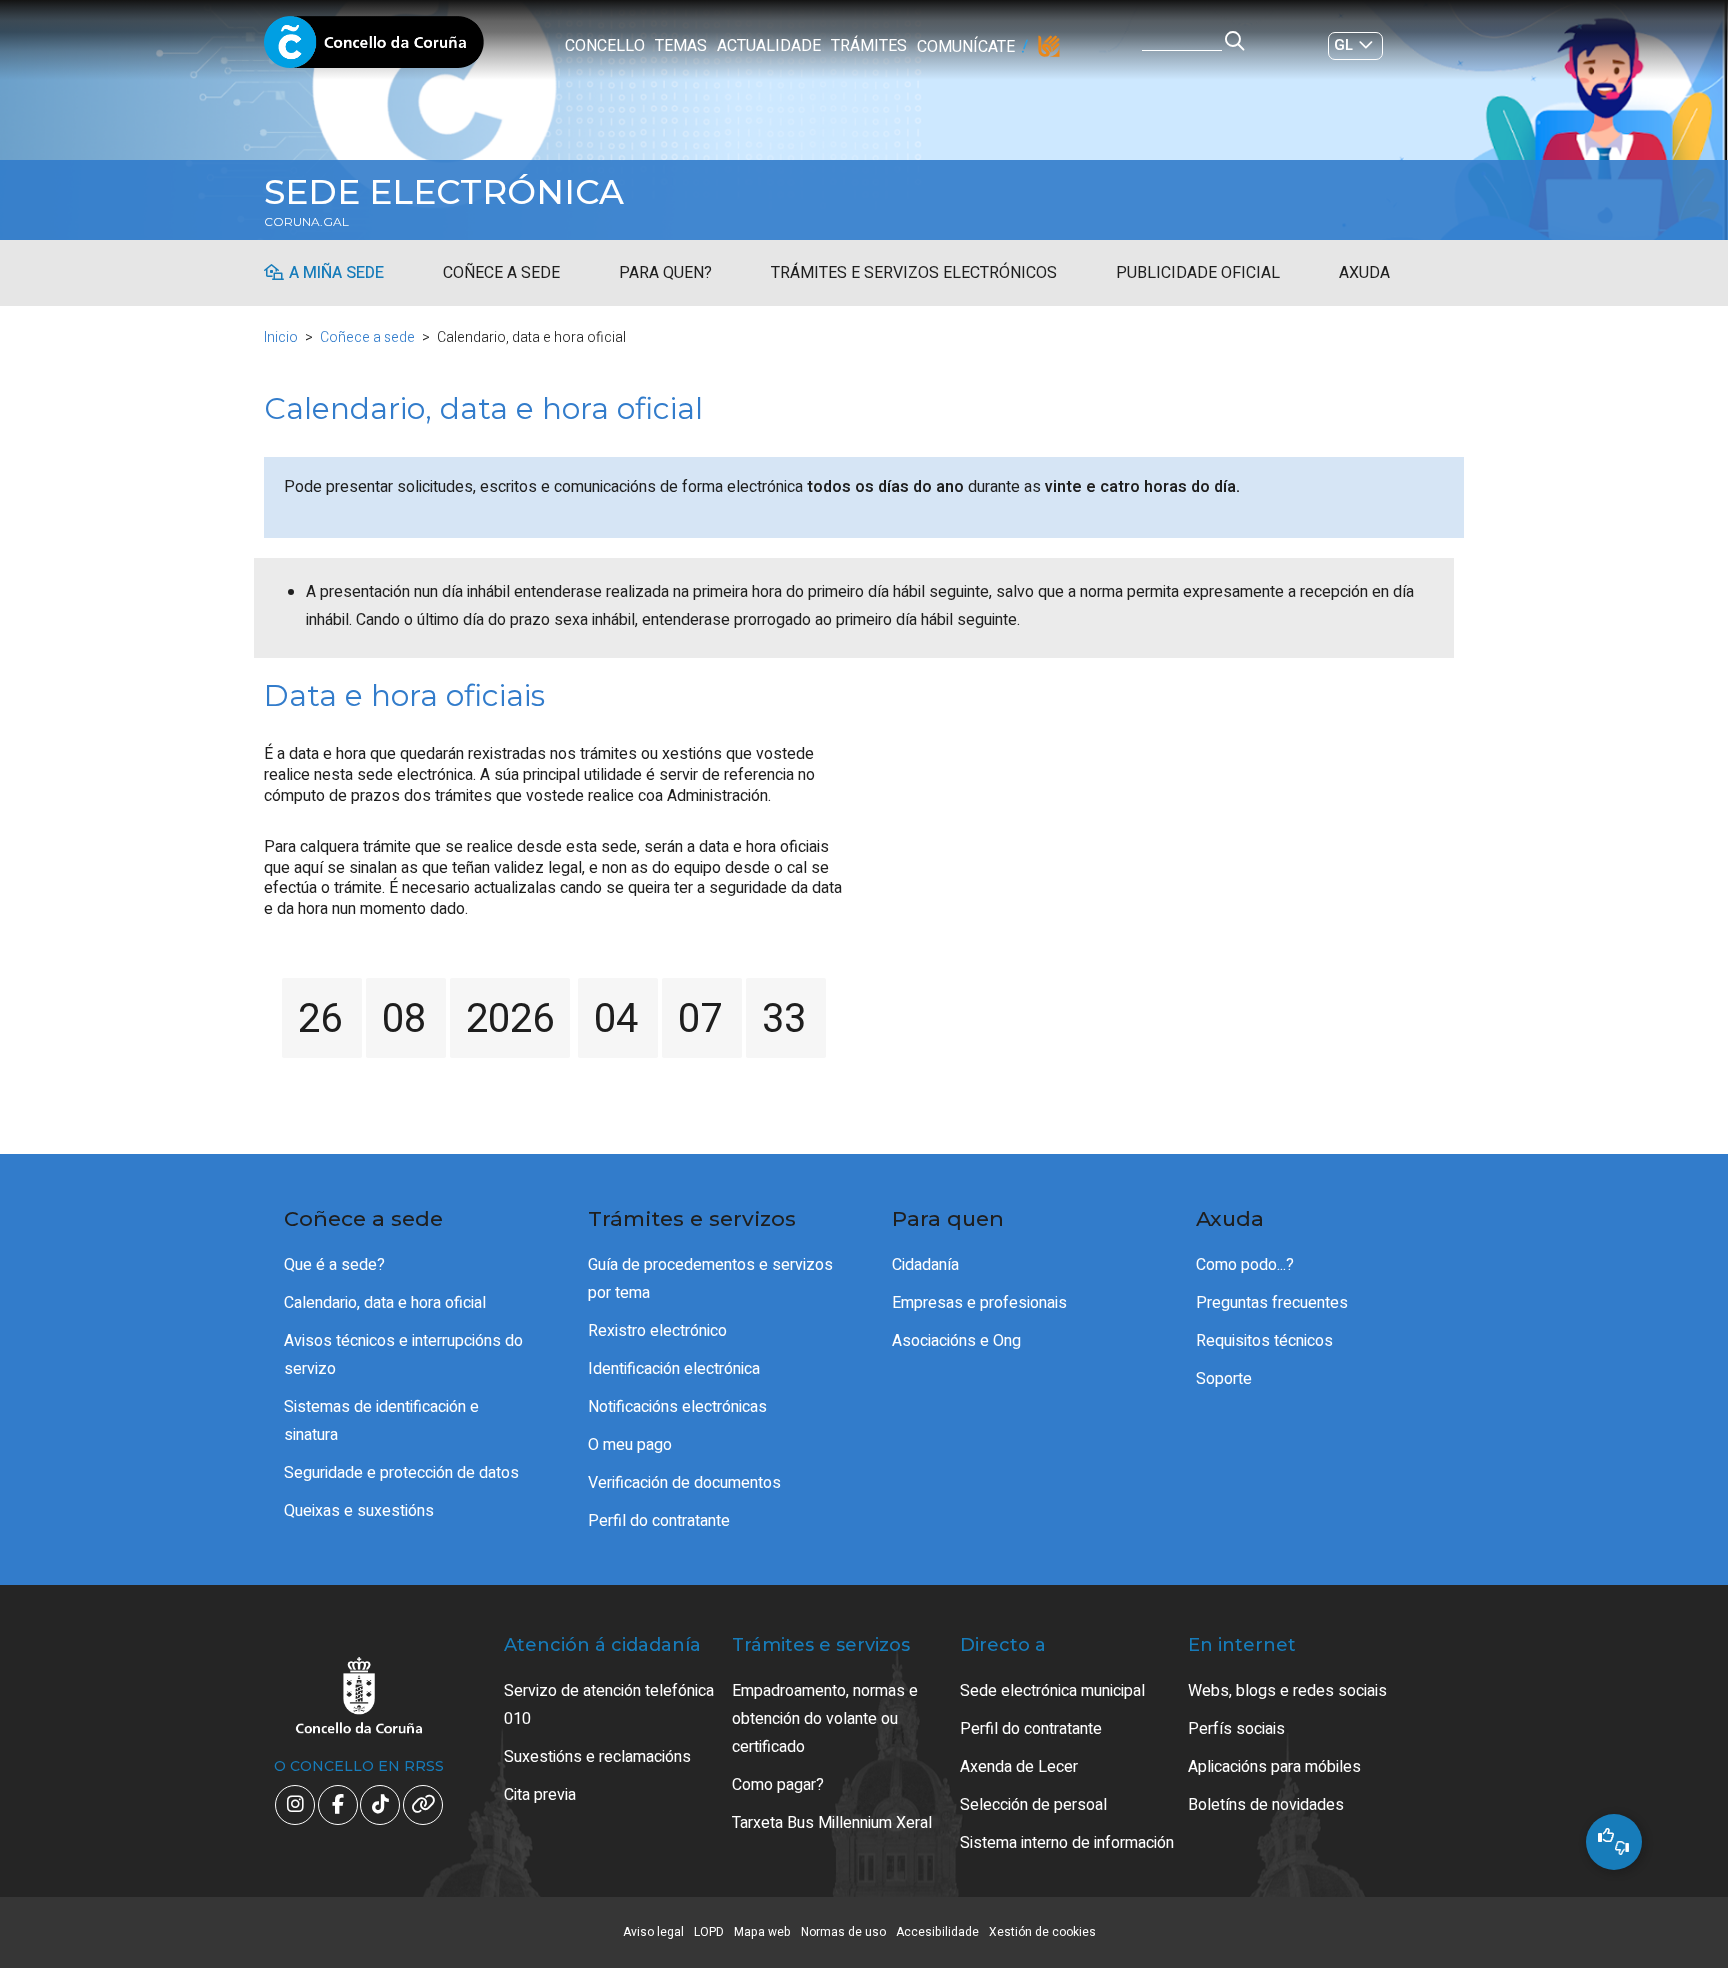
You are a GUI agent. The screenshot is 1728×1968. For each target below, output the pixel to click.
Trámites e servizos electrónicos (914, 273)
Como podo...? (1245, 1265)
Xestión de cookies (1042, 1932)
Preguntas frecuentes (1272, 1303)
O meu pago (630, 1445)
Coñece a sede (501, 273)
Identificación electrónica (674, 1369)
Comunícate (966, 47)
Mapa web (762, 1932)
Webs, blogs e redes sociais (1287, 1691)
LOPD (709, 1932)
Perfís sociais (1236, 1729)
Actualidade (769, 46)
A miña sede (336, 273)
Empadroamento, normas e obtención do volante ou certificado (825, 1719)
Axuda (1364, 273)
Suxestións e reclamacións (597, 1757)
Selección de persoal (1033, 1805)
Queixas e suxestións (359, 1511)
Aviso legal (653, 1932)
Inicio (281, 337)
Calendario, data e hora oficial (385, 1303)
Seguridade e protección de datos (401, 1473)
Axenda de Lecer (1019, 1767)
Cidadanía (925, 1265)
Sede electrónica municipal (1052, 1691)
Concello (605, 46)
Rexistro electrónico (657, 1331)
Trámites (869, 46)
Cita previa (540, 1795)
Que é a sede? (334, 1265)
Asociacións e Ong (956, 1341)
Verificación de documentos (684, 1483)
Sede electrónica (444, 192)
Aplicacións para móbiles (1274, 1767)
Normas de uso (843, 1932)
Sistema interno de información (1067, 1843)
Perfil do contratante (659, 1521)
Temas (681, 46)
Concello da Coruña (374, 48)
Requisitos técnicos (1264, 1341)
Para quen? (665, 273)
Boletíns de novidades (1266, 1805)
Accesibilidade (937, 1932)
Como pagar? (778, 1785)
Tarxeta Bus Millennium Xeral (832, 1823)
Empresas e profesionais (979, 1303)
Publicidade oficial (1198, 273)
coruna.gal (306, 222)
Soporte (1224, 1379)
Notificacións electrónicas (677, 1407)
